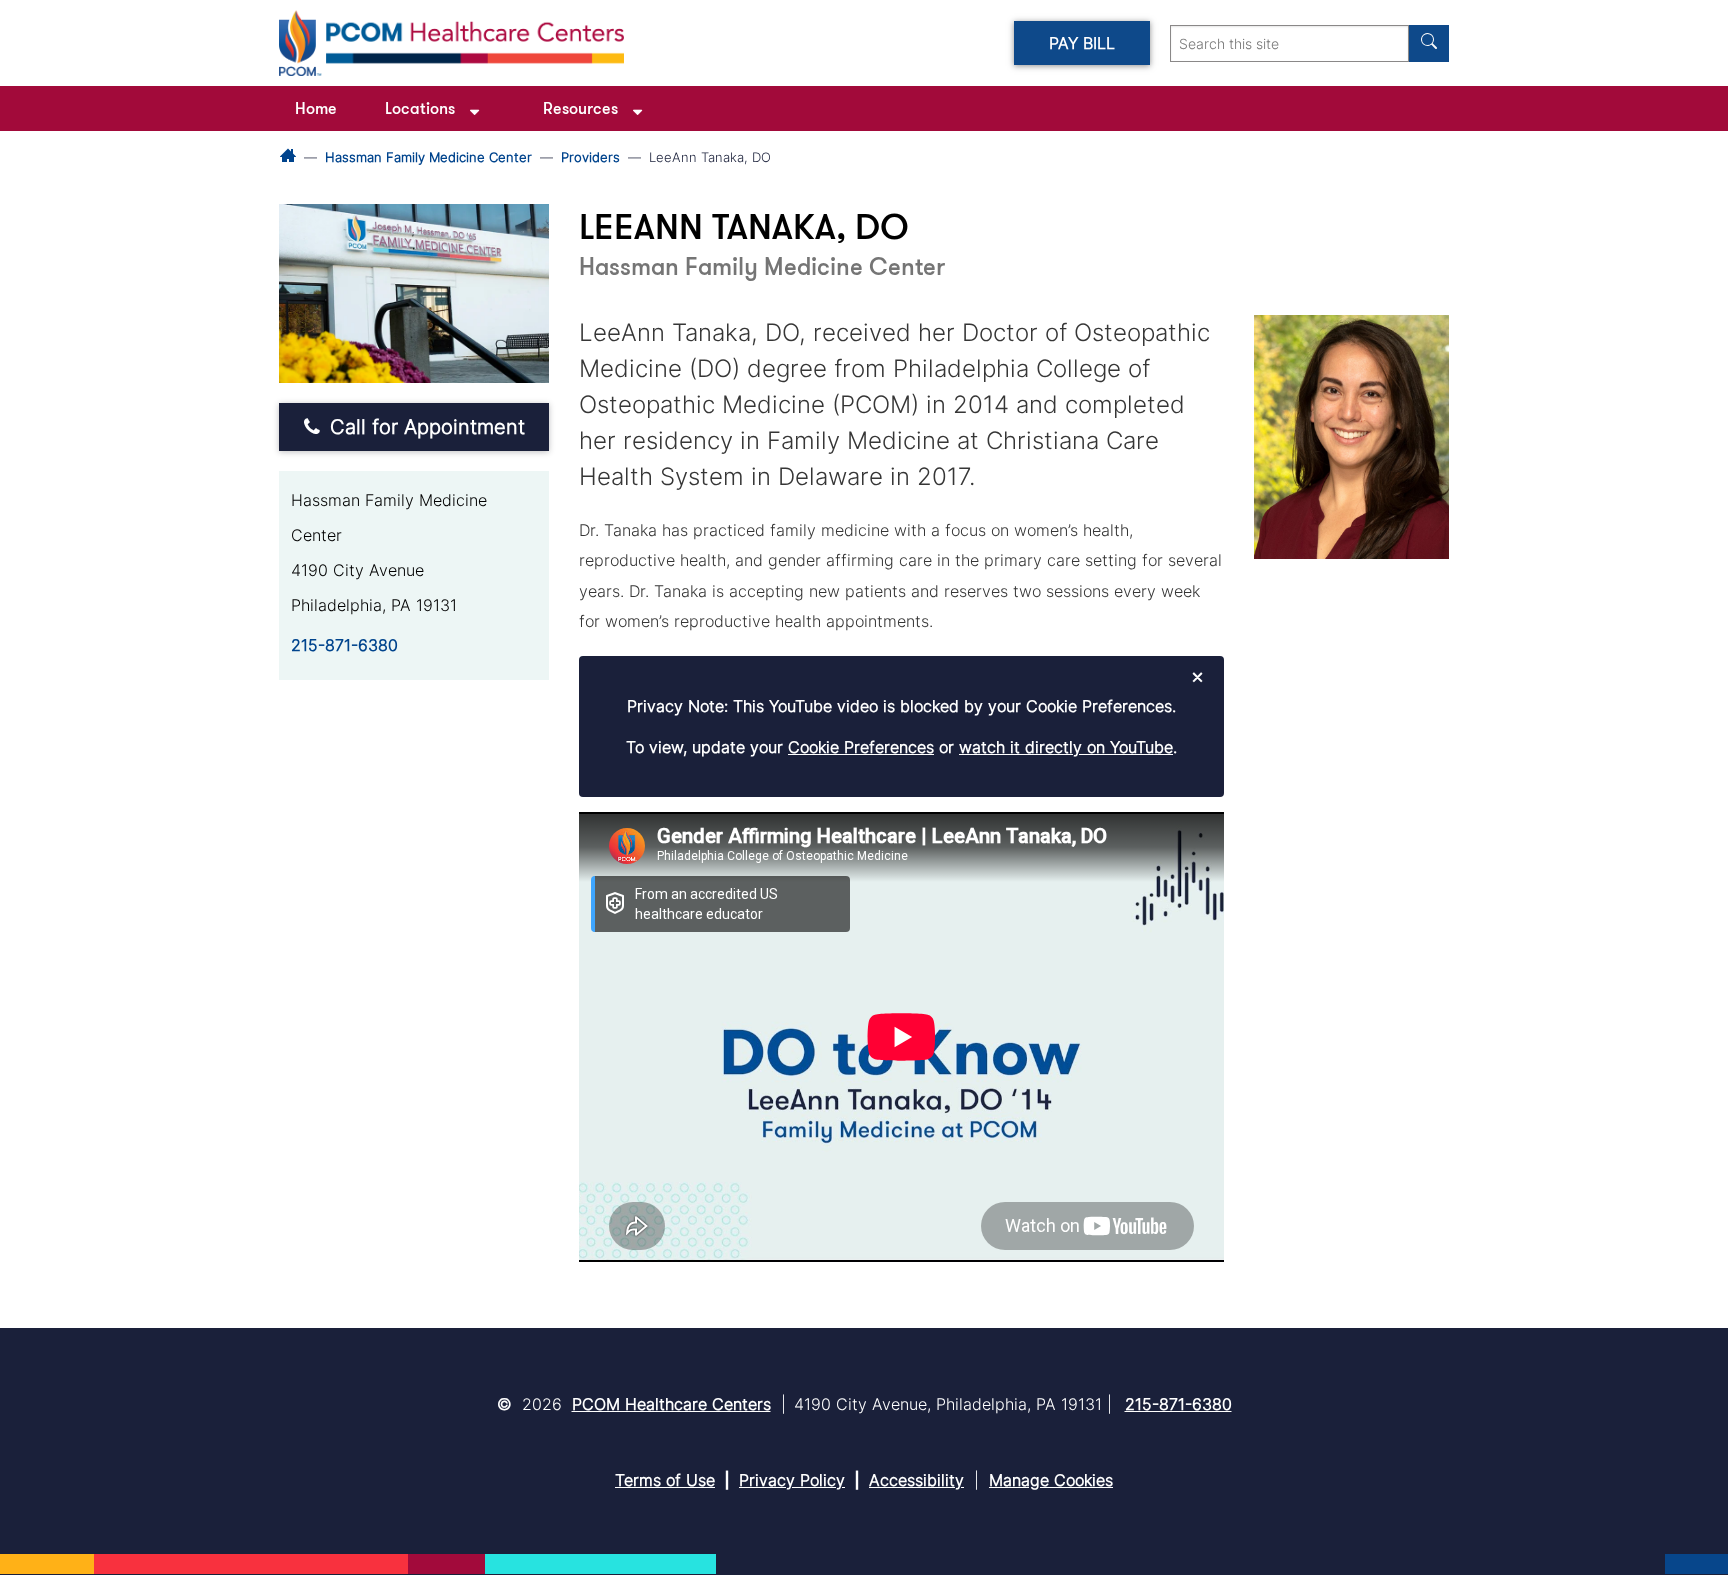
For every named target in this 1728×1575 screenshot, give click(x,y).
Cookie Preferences (861, 747)
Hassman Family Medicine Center (428, 157)
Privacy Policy (792, 1480)
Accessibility (916, 1480)
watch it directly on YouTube (1066, 747)
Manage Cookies (1051, 1480)
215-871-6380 (344, 645)
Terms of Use (665, 1480)
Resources (580, 108)
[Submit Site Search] (1429, 43)
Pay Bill (1082, 43)
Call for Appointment (427, 427)
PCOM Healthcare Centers (671, 1404)
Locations (420, 108)
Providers (590, 157)
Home (316, 108)
